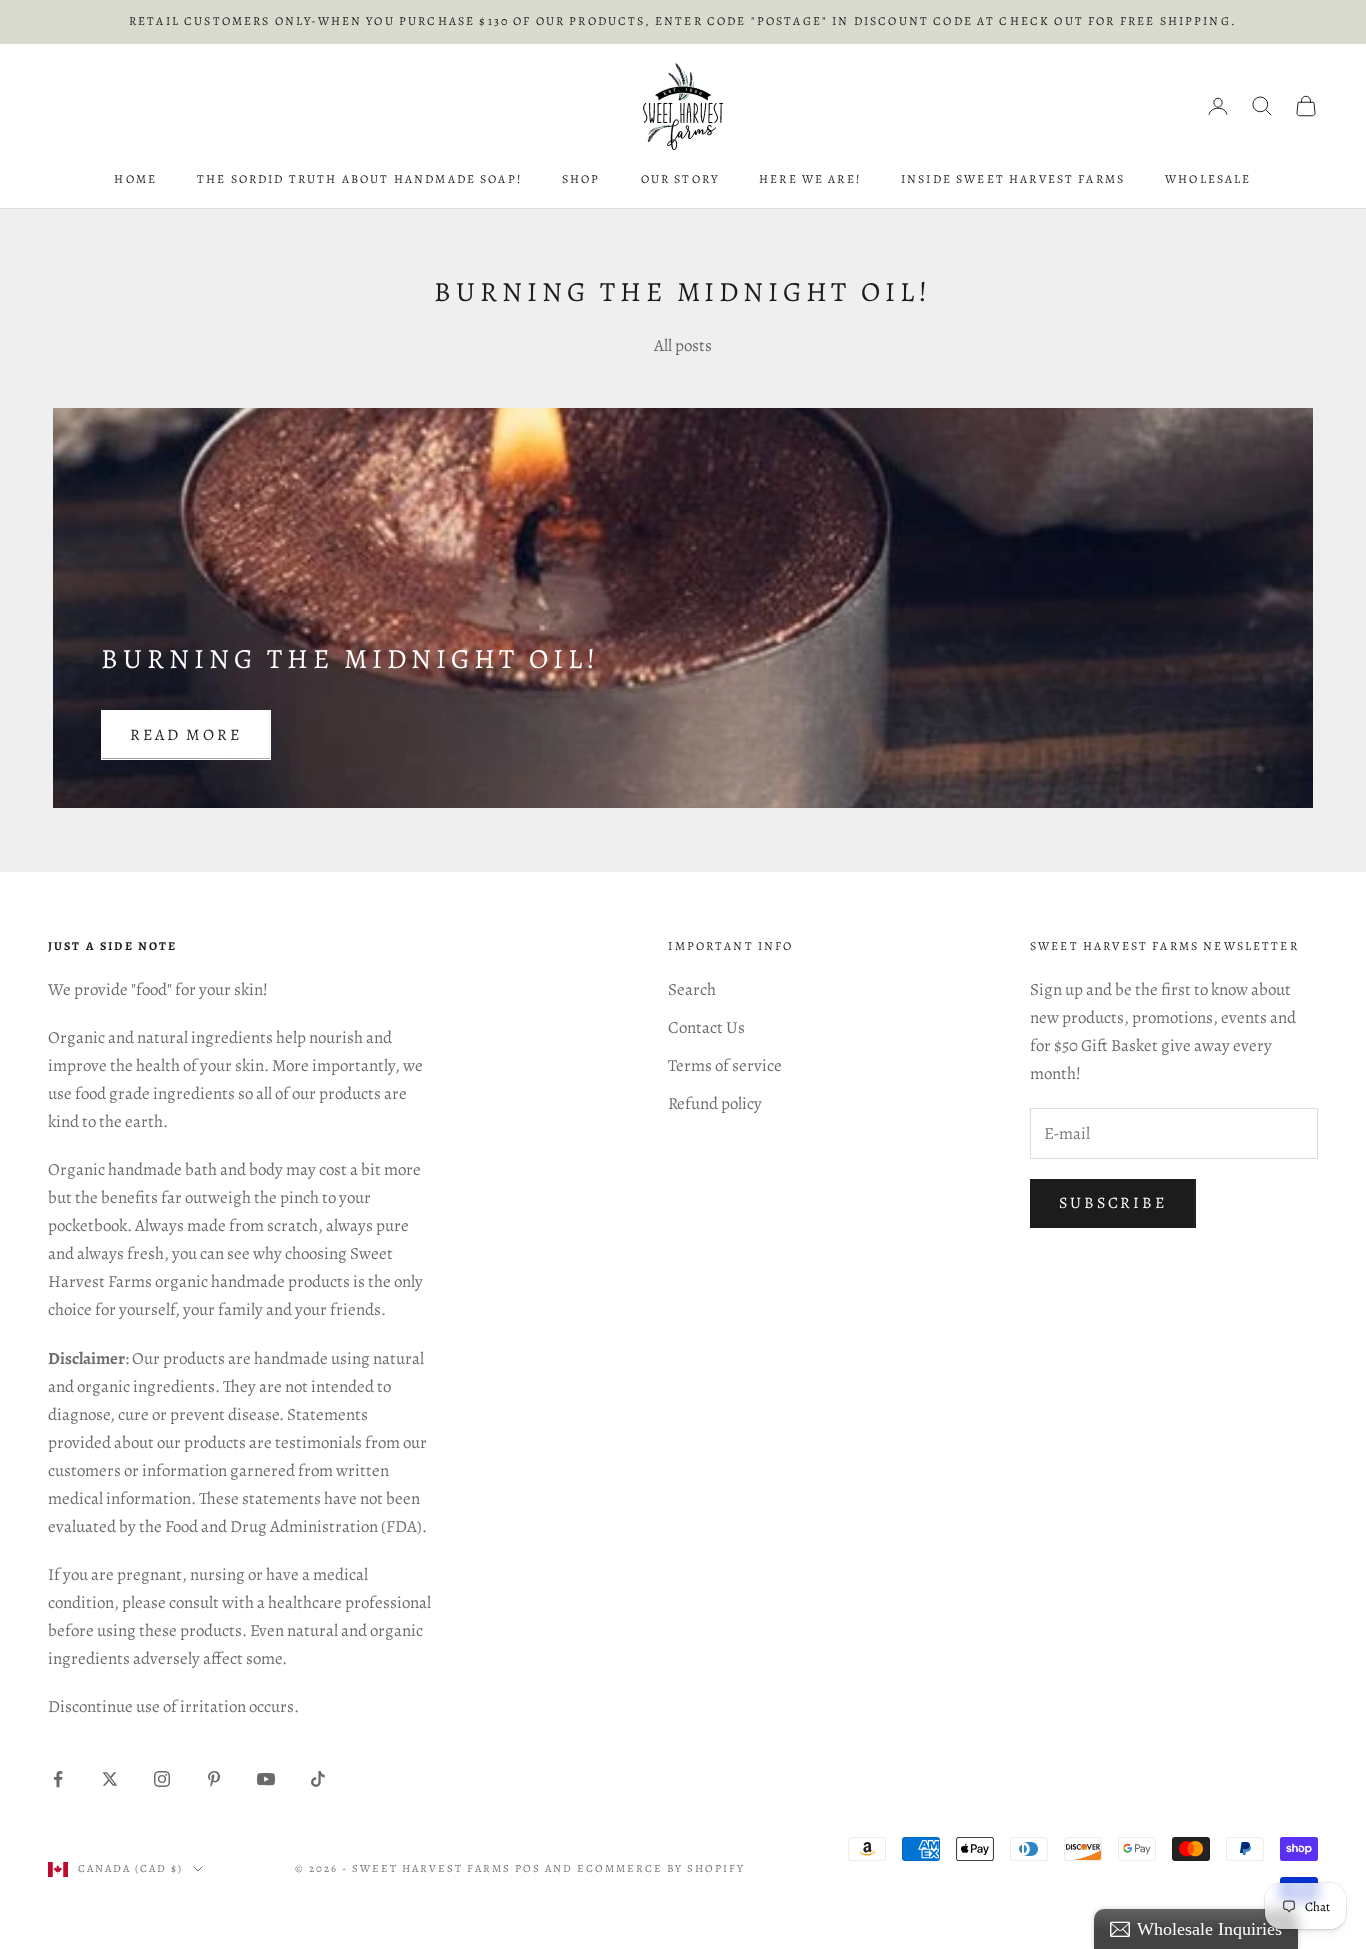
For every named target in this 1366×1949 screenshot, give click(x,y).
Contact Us (706, 1027)
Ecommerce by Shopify (661, 1868)
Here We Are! (810, 179)
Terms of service (725, 1065)
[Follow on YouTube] (266, 1779)
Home (135, 179)
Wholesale (1208, 179)
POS (528, 1868)
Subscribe (1113, 1203)
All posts (683, 345)
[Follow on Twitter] (110, 1779)
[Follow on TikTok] (318, 1779)
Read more (186, 735)
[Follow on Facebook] (58, 1779)
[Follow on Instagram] (162, 1779)
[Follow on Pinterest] (214, 1779)
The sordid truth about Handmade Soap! (359, 179)
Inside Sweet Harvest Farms (1013, 179)
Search (692, 989)
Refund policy (715, 1103)
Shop (581, 179)
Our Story (680, 179)
